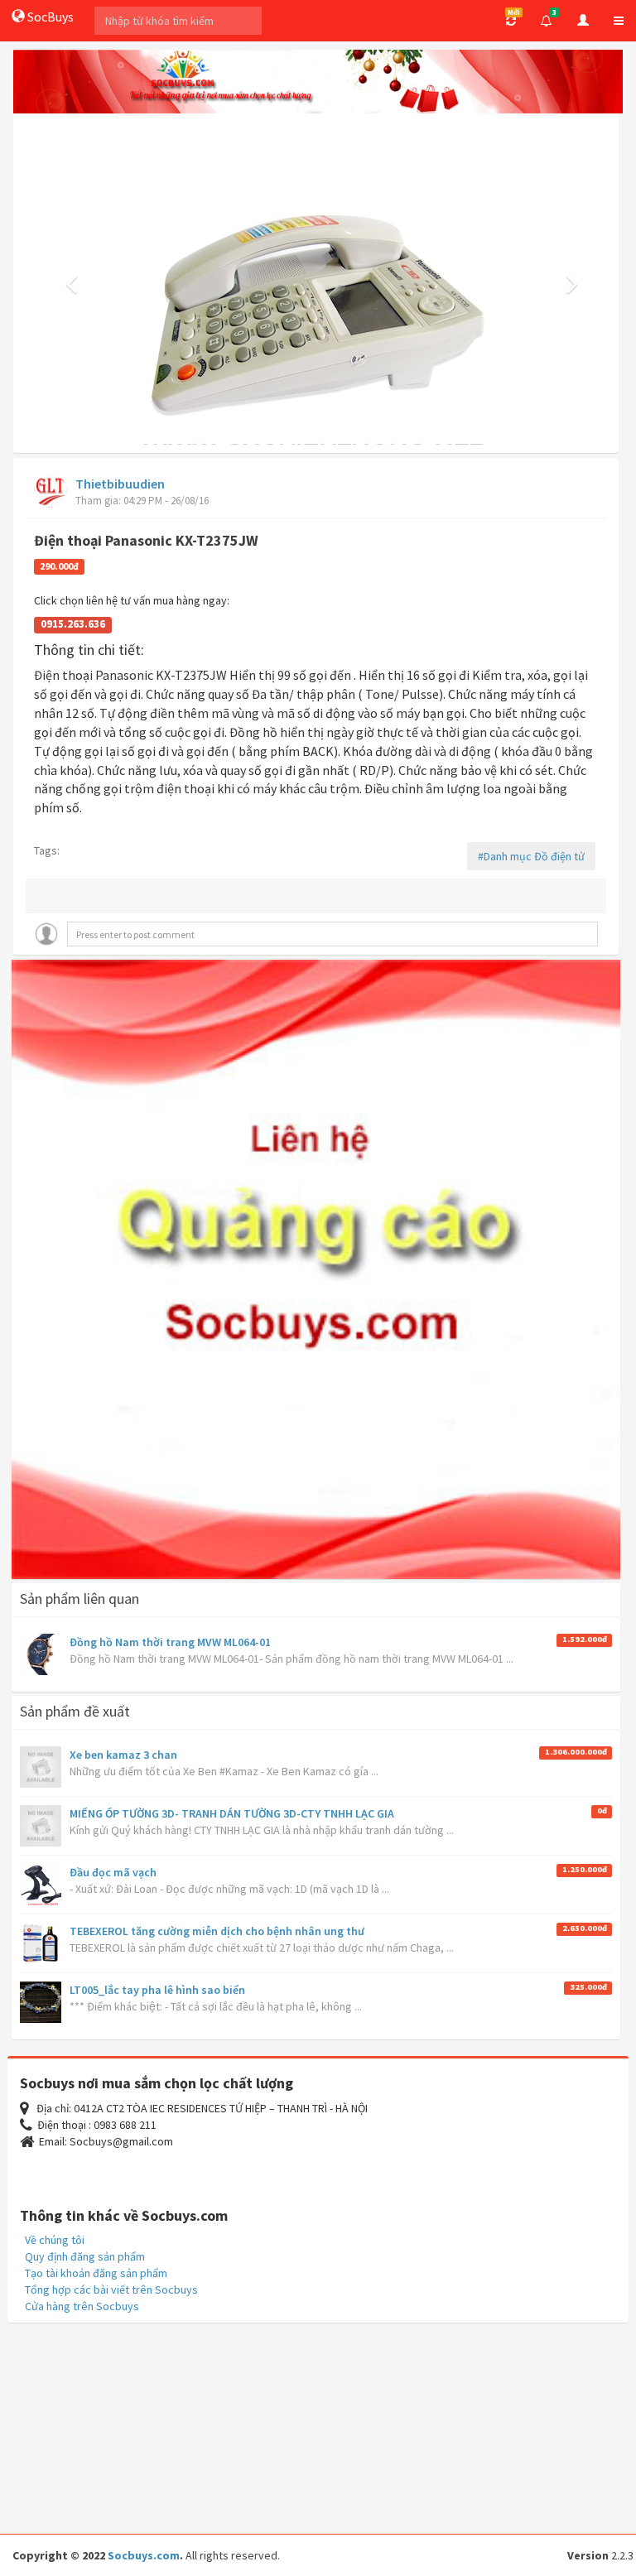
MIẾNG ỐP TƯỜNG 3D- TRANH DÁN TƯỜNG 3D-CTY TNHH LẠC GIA (232, 1813)
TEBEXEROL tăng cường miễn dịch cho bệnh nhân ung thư (217, 1931)
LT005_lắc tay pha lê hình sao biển (157, 1990)
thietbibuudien (120, 484)
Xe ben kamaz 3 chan (123, 1755)
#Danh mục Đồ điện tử (531, 856)
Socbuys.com (144, 2555)
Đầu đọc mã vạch (113, 1872)
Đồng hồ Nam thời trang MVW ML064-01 (170, 1642)
